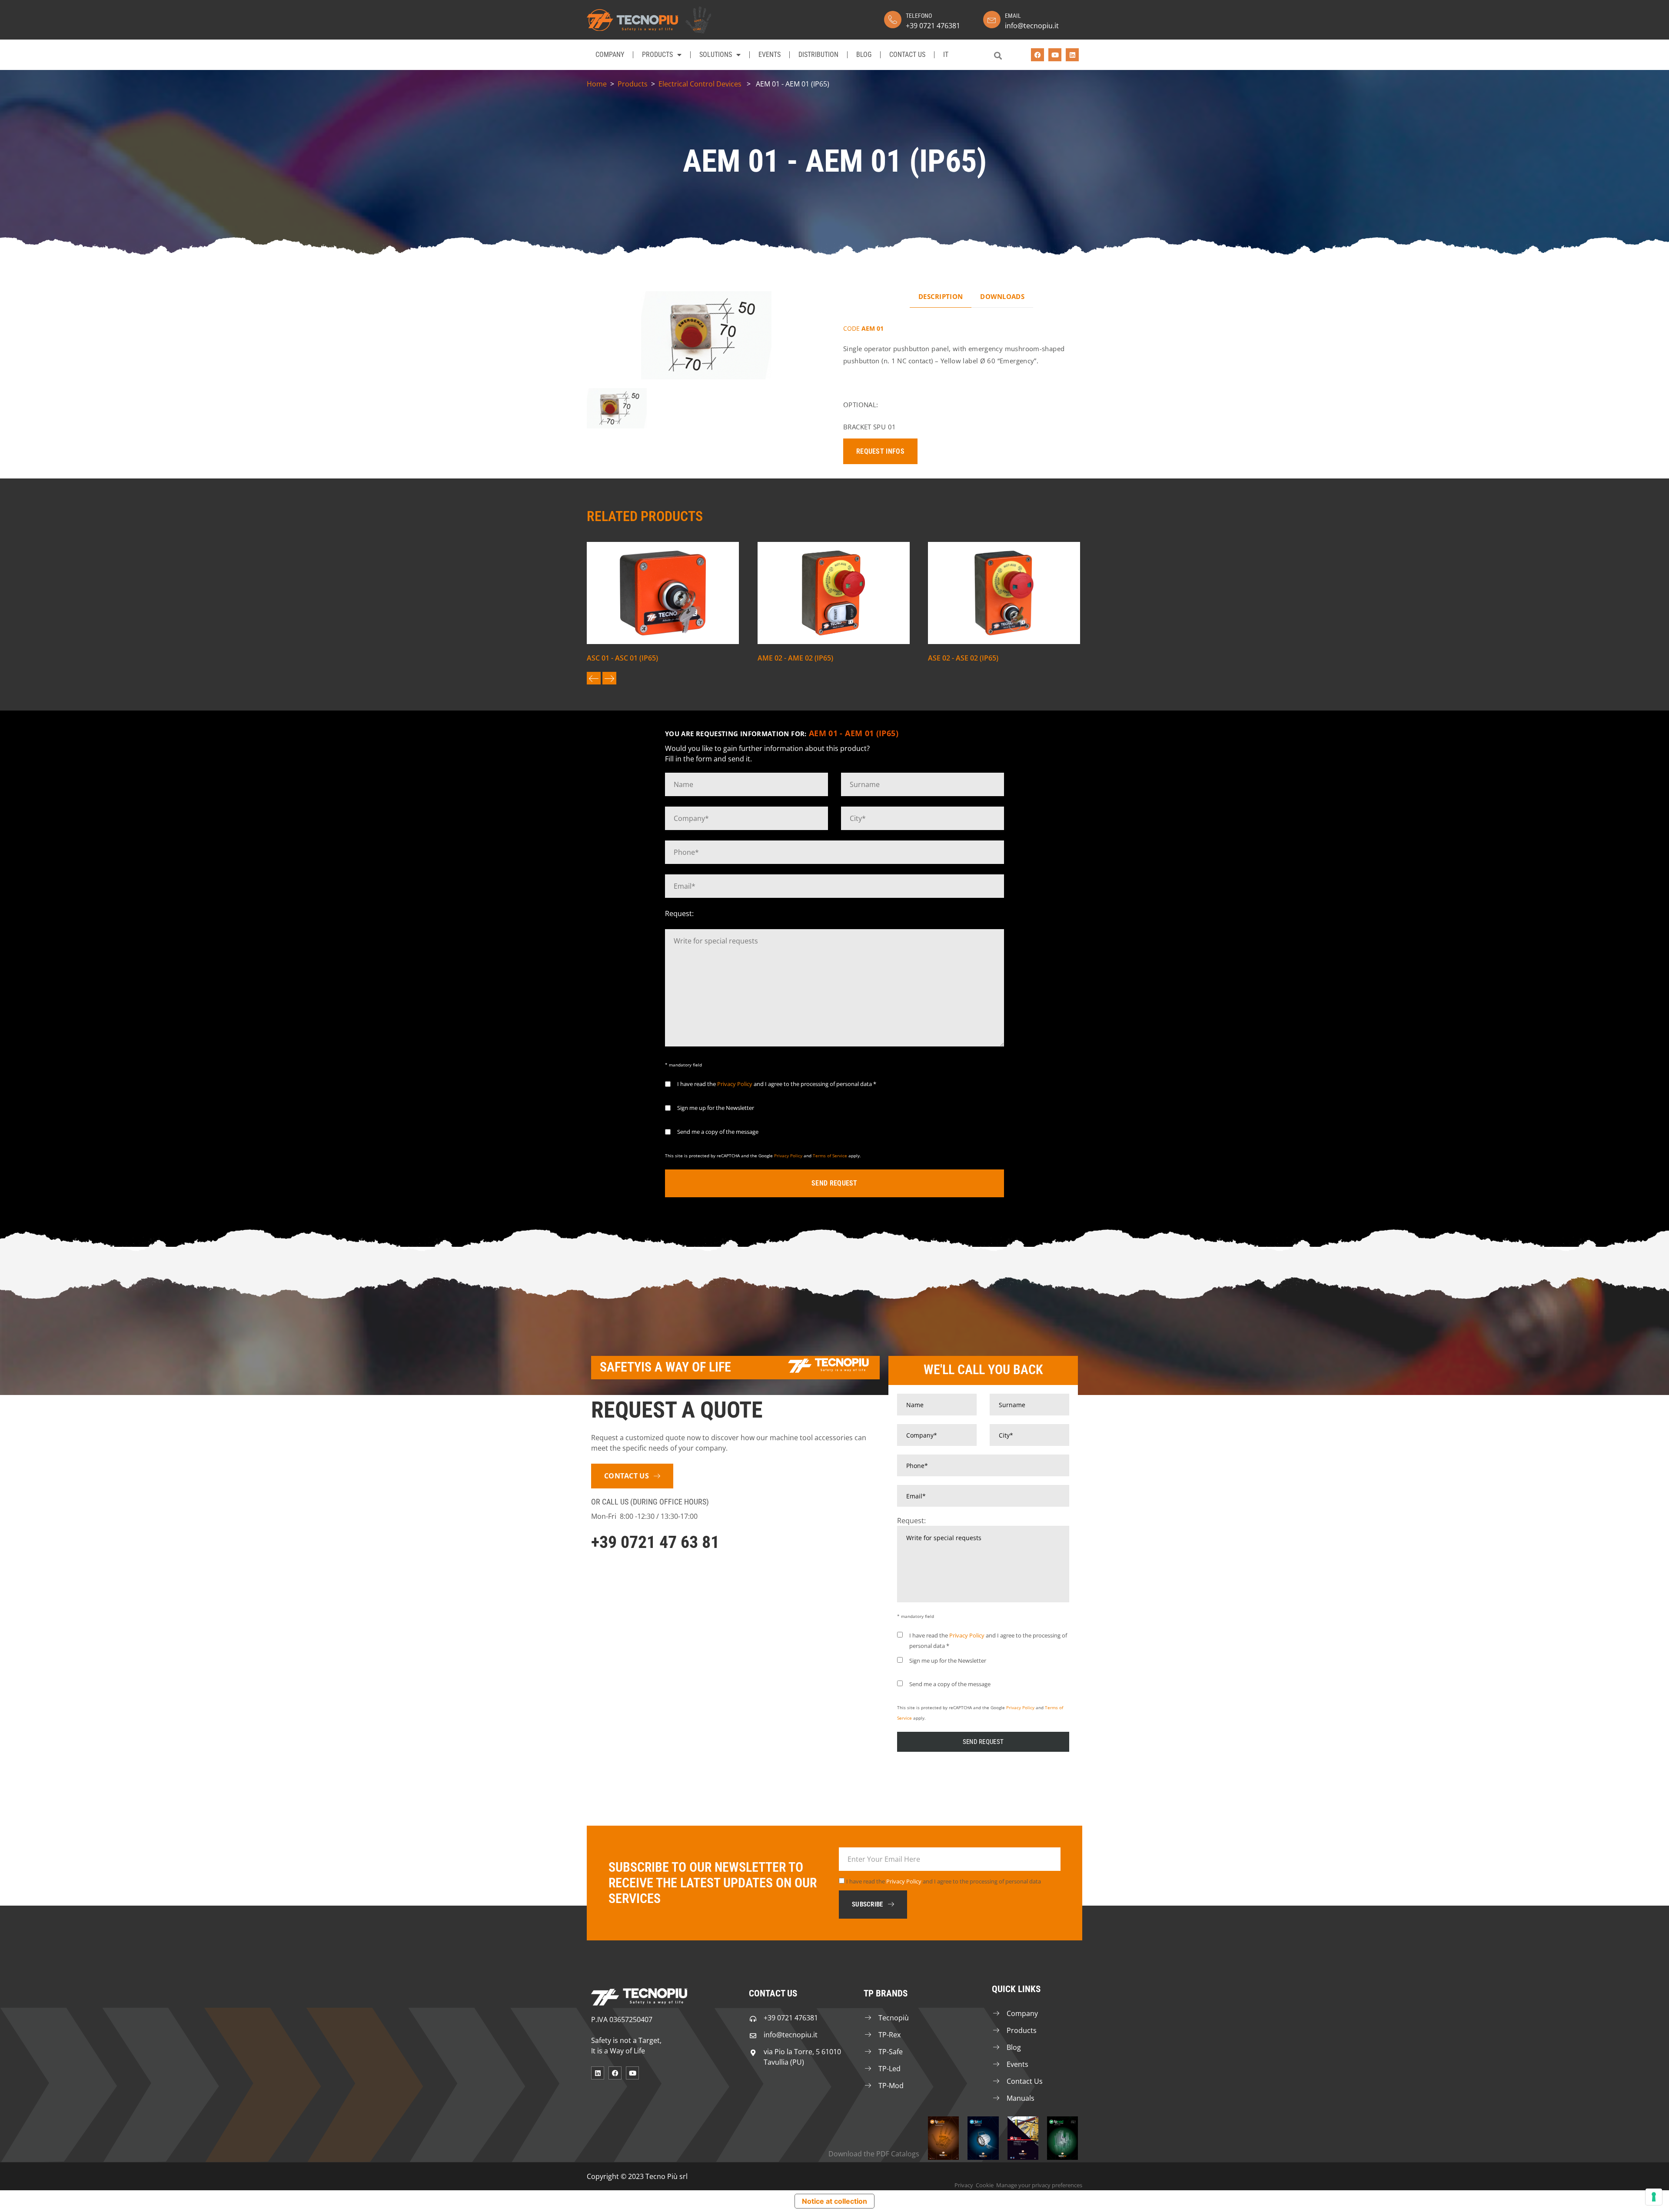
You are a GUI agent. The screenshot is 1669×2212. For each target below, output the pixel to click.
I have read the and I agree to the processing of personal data (944, 1881)
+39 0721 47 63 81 (655, 1542)
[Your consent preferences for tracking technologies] (1654, 2197)
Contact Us (907, 55)
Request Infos (880, 451)
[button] (998, 55)
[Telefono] (893, 20)
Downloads (1002, 296)
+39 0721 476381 (933, 26)
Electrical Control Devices (700, 84)
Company (610, 55)
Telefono (919, 16)
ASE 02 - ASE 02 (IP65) (963, 658)
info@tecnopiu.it (1032, 26)
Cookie (985, 2185)
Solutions (716, 55)
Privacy (964, 2185)
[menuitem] (946, 55)
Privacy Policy (735, 1084)
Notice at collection (834, 2201)
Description (941, 296)
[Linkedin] (1072, 55)
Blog (864, 55)
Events (770, 55)
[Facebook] (1037, 55)
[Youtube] (1055, 55)
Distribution (818, 55)
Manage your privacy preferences (1039, 2185)
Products (657, 55)
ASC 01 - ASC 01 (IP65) (622, 658)
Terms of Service (830, 1156)
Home (597, 84)
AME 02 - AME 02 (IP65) (795, 658)
